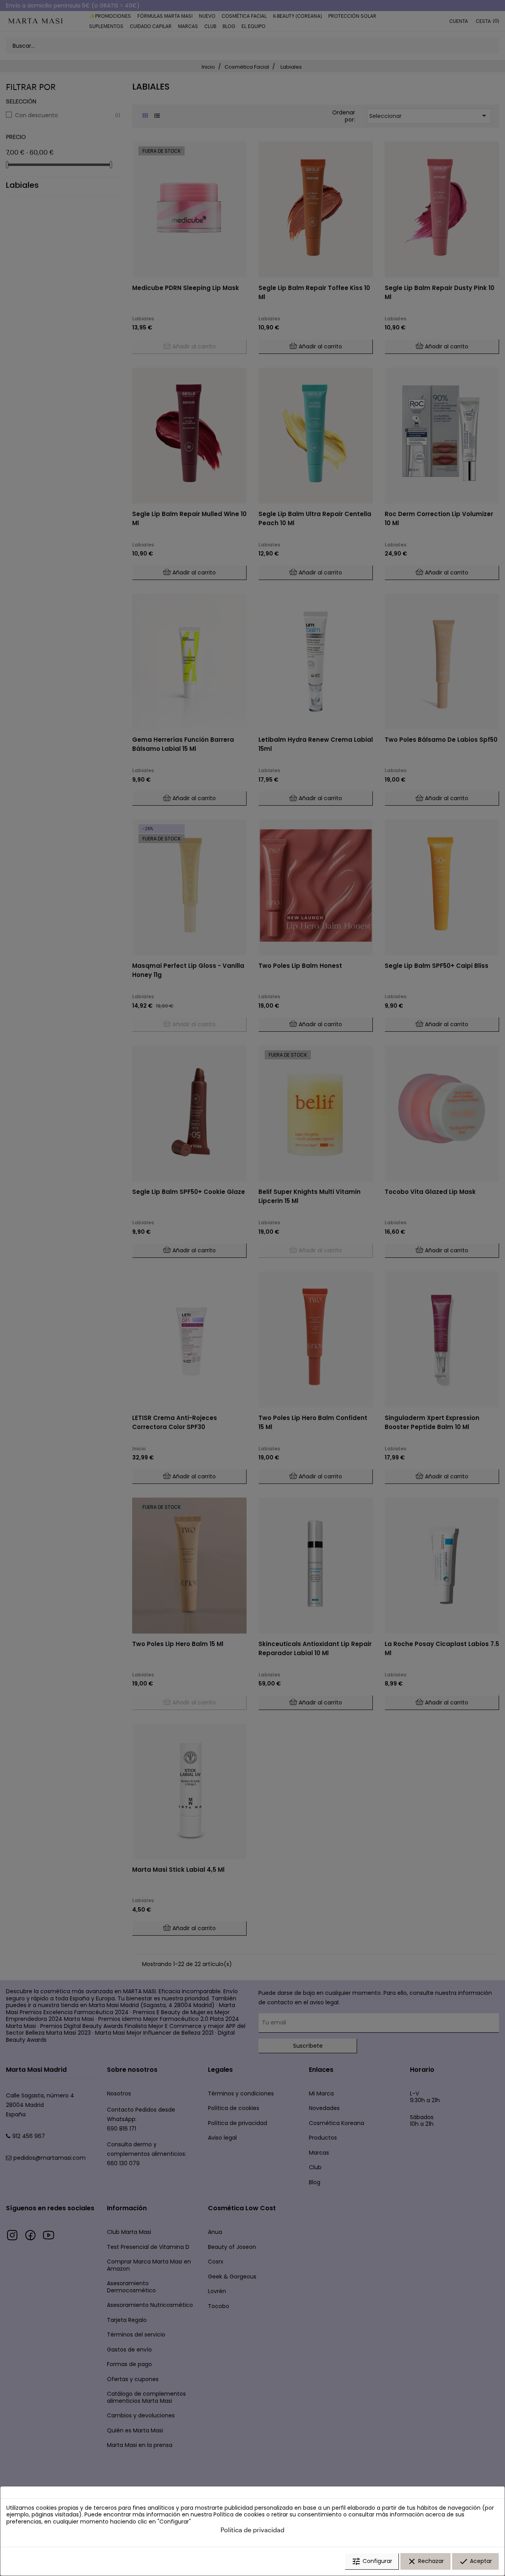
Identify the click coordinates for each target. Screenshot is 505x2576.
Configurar (372, 2561)
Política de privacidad (252, 2530)
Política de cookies (239, 2514)
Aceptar (475, 2561)
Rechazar (426, 2561)
